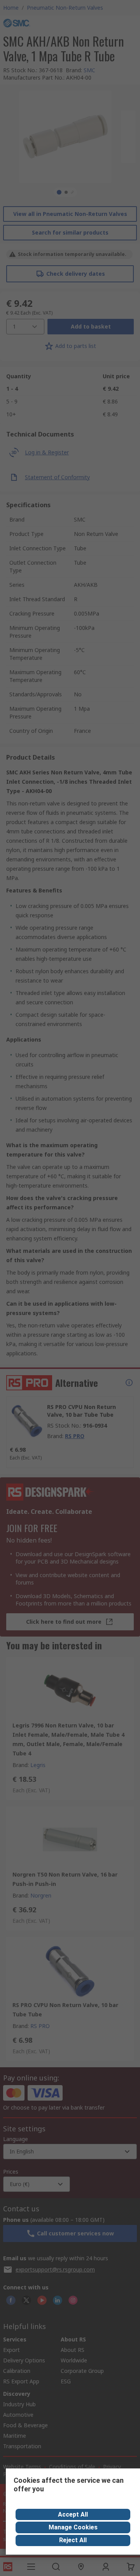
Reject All (73, 2540)
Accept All (73, 2514)
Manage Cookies (73, 2527)
